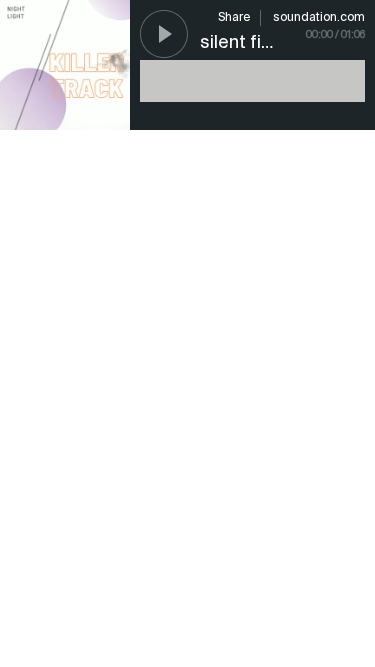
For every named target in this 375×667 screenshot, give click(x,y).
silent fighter (253, 43)
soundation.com (319, 18)
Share (234, 18)
